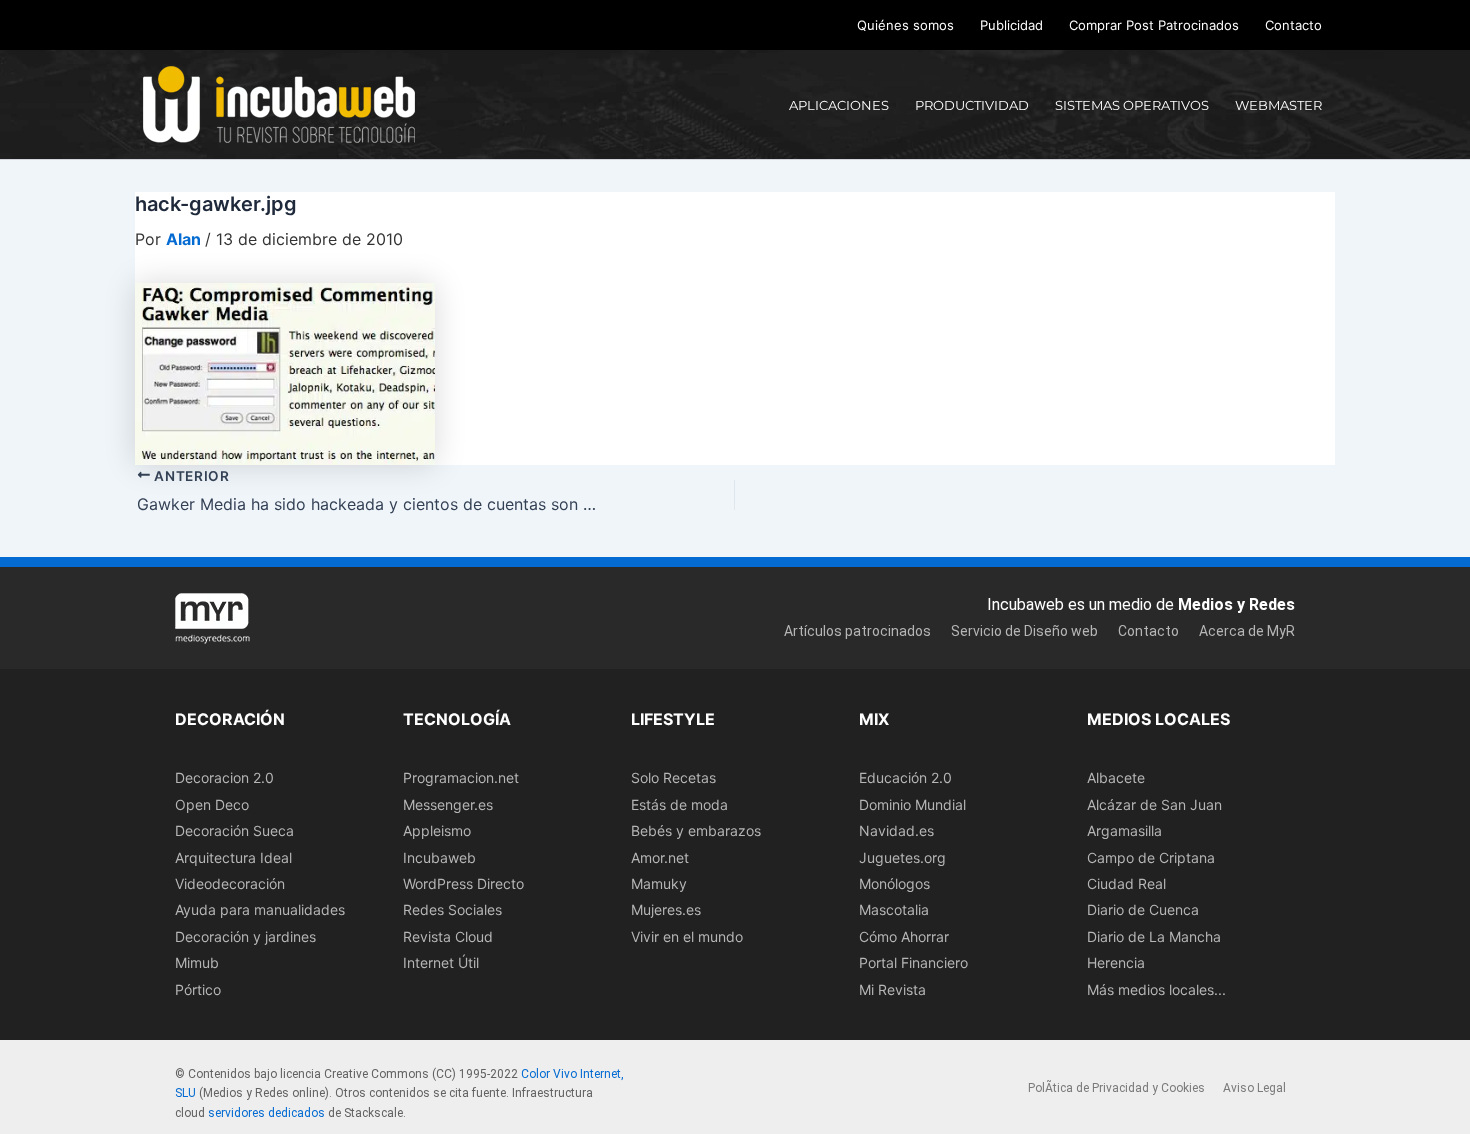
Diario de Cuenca (1143, 909)
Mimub (197, 962)
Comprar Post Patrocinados (1154, 25)
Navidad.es (896, 830)
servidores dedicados (266, 1113)
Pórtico (198, 989)
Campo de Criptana (1151, 857)
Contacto (1293, 25)
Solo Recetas (673, 777)
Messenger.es (448, 804)
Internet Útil (441, 962)
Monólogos (894, 883)
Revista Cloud (448, 936)
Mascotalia (894, 909)
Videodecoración (230, 883)
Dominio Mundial (912, 804)
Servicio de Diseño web (1024, 631)
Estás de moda (679, 804)
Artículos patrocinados (857, 631)
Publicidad (1011, 25)
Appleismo (437, 830)
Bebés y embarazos (696, 830)
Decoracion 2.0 (224, 777)
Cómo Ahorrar (904, 936)
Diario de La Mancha (1154, 936)
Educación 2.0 (905, 777)
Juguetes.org (902, 857)
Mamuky (659, 883)
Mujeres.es (666, 909)
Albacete (1116, 777)
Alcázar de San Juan (1154, 804)
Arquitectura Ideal (233, 857)
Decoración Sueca (234, 830)
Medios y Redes (1236, 604)
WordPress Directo (463, 883)
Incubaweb (439, 857)
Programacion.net (461, 777)
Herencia (1116, 962)
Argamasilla (1124, 830)
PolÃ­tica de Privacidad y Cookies (1116, 1088)
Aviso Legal (1254, 1088)
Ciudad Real (1126, 883)
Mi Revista (892, 989)
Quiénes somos (905, 25)
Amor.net (660, 857)
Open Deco (212, 804)
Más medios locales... (1156, 989)
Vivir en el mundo (687, 936)
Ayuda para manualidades (260, 909)
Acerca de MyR (1247, 631)
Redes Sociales (452, 909)
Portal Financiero (913, 962)
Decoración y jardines (245, 936)
